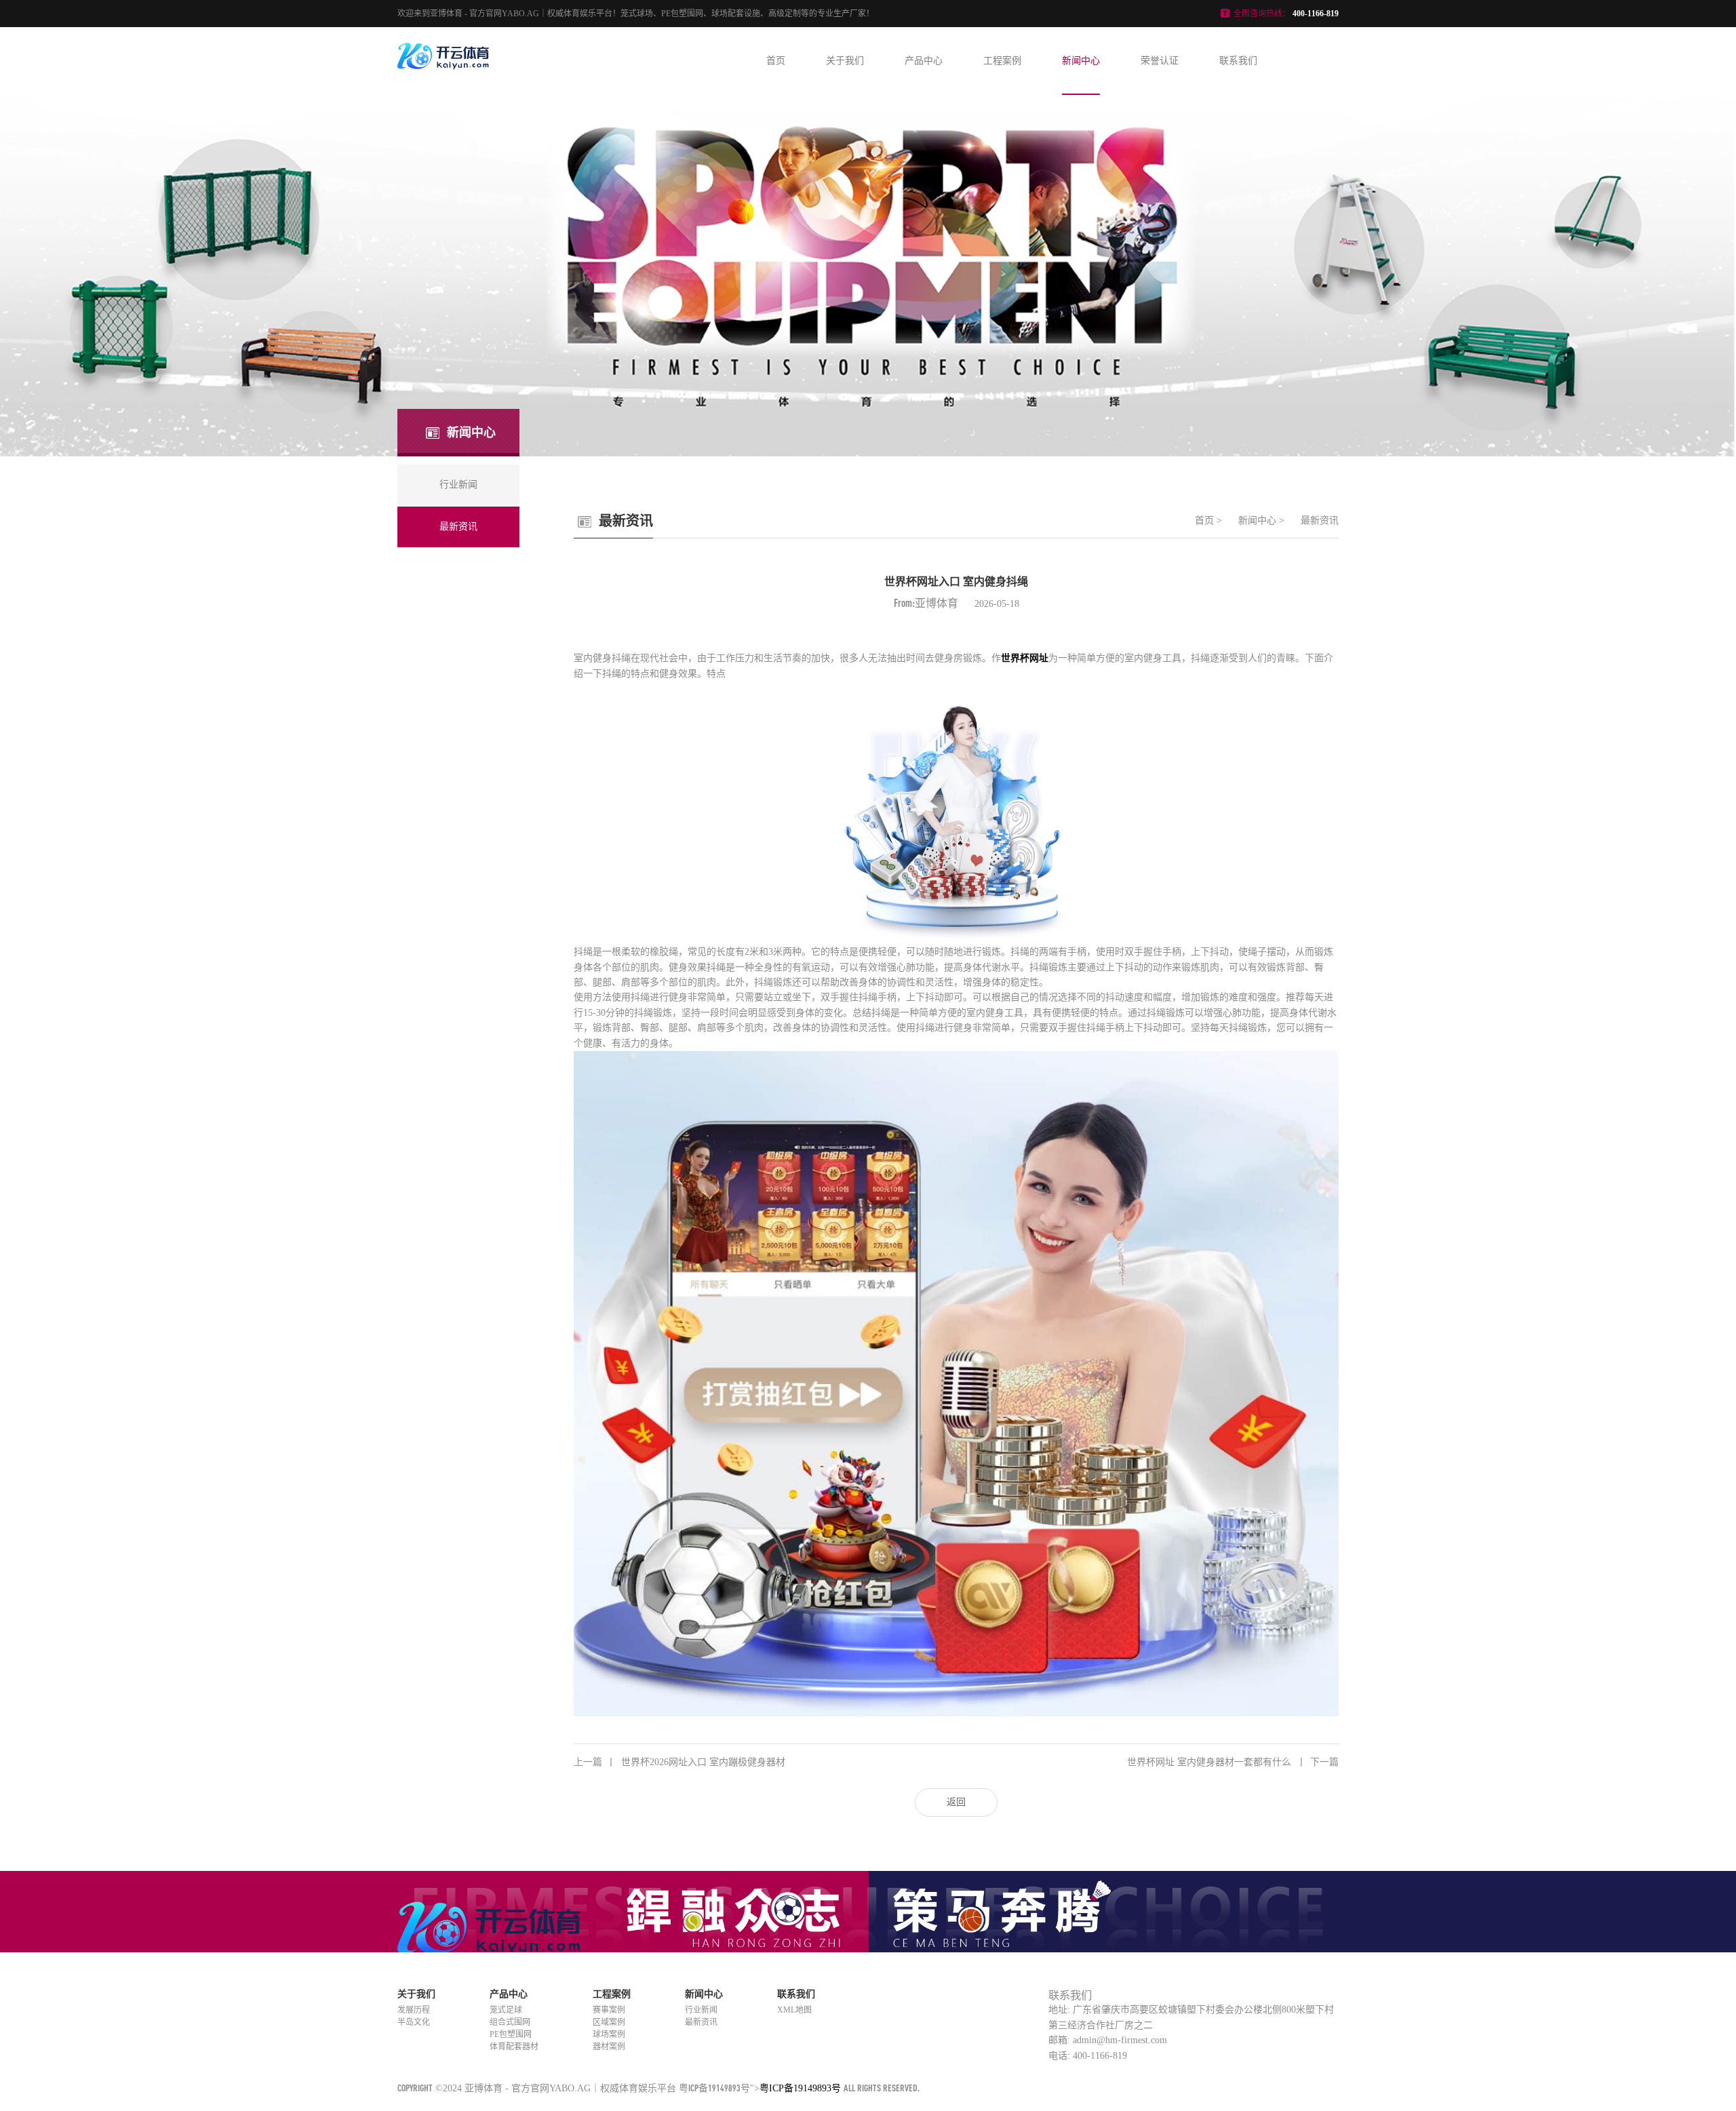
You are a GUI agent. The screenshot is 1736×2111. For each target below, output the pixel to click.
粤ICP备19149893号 (714, 2088)
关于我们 (845, 61)
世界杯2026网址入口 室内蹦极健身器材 (679, 1762)
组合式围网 (510, 2022)
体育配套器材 (514, 2047)
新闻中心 (1081, 61)
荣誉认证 (1160, 61)
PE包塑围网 (511, 2034)
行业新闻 (701, 2010)
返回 (956, 1802)
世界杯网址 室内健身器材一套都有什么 (1233, 1762)
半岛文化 (414, 2022)
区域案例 (609, 2022)
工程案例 (1002, 61)
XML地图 (794, 2010)
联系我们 (1238, 61)
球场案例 (609, 2034)
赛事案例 (609, 2010)
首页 (776, 61)
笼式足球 (506, 2010)
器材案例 (609, 2047)
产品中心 (924, 61)
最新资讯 (1320, 520)
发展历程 (414, 2010)
